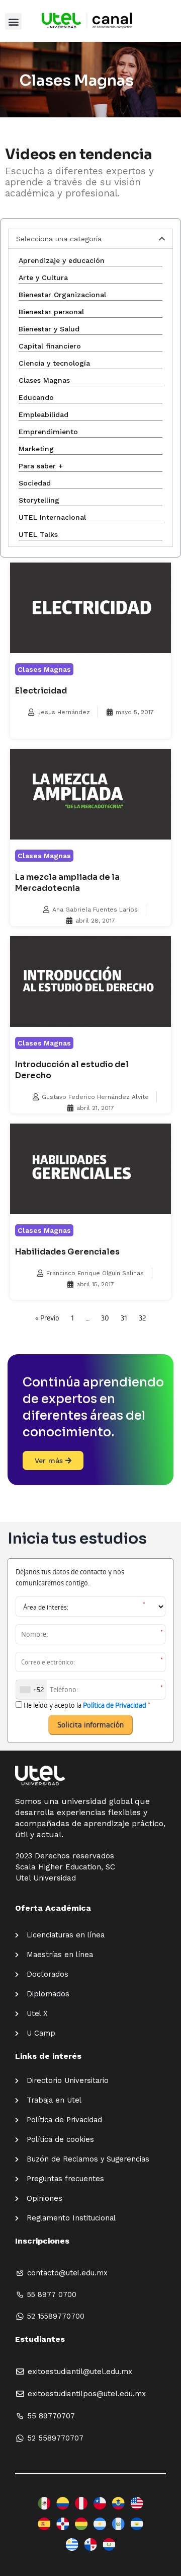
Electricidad (41, 691)
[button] (13, 21)
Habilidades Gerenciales (67, 1252)
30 (105, 1318)
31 (124, 1318)
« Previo (47, 1318)
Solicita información (90, 1724)
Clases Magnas (44, 669)
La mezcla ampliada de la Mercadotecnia (67, 883)
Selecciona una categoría (59, 239)
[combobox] (31, 1690)
